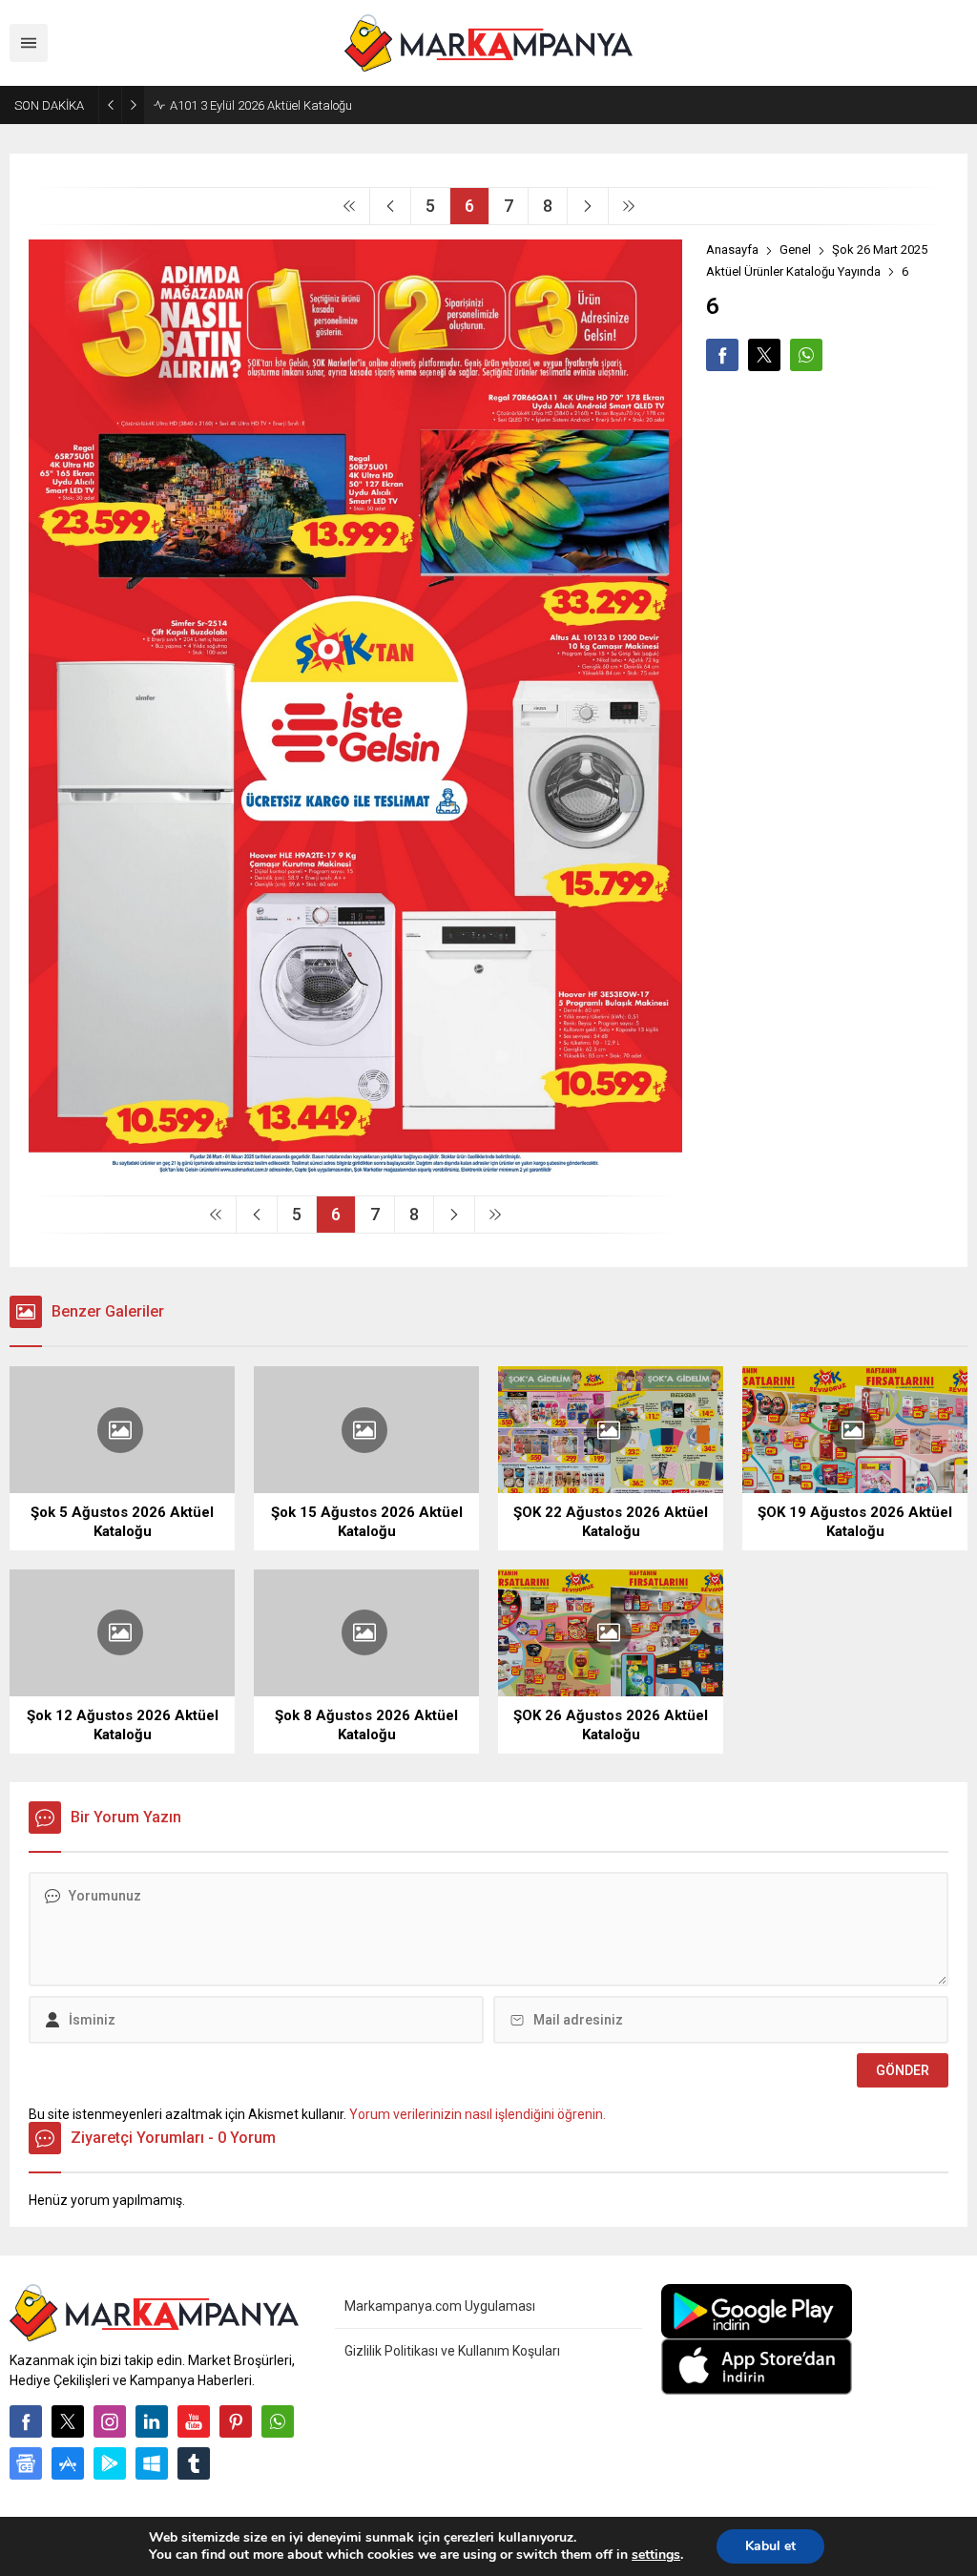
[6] (355, 1174)
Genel (795, 249)
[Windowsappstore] (152, 2463)
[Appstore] (68, 2463)
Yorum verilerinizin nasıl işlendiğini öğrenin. (478, 2114)
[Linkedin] (152, 2421)
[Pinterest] (236, 2421)
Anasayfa (732, 249)
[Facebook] (26, 2421)
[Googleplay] (110, 2463)
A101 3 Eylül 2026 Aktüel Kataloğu (261, 105)
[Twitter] (68, 2421)
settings (656, 2555)
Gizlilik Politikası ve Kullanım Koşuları (452, 2351)
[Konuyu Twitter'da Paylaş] (764, 355)
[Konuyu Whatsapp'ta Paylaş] (806, 355)
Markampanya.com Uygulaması (440, 2306)
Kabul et (770, 2546)
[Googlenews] (26, 2463)
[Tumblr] (194, 2463)
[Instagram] (110, 2421)
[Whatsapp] (278, 2421)
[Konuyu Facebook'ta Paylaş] (722, 355)
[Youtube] (194, 2421)
